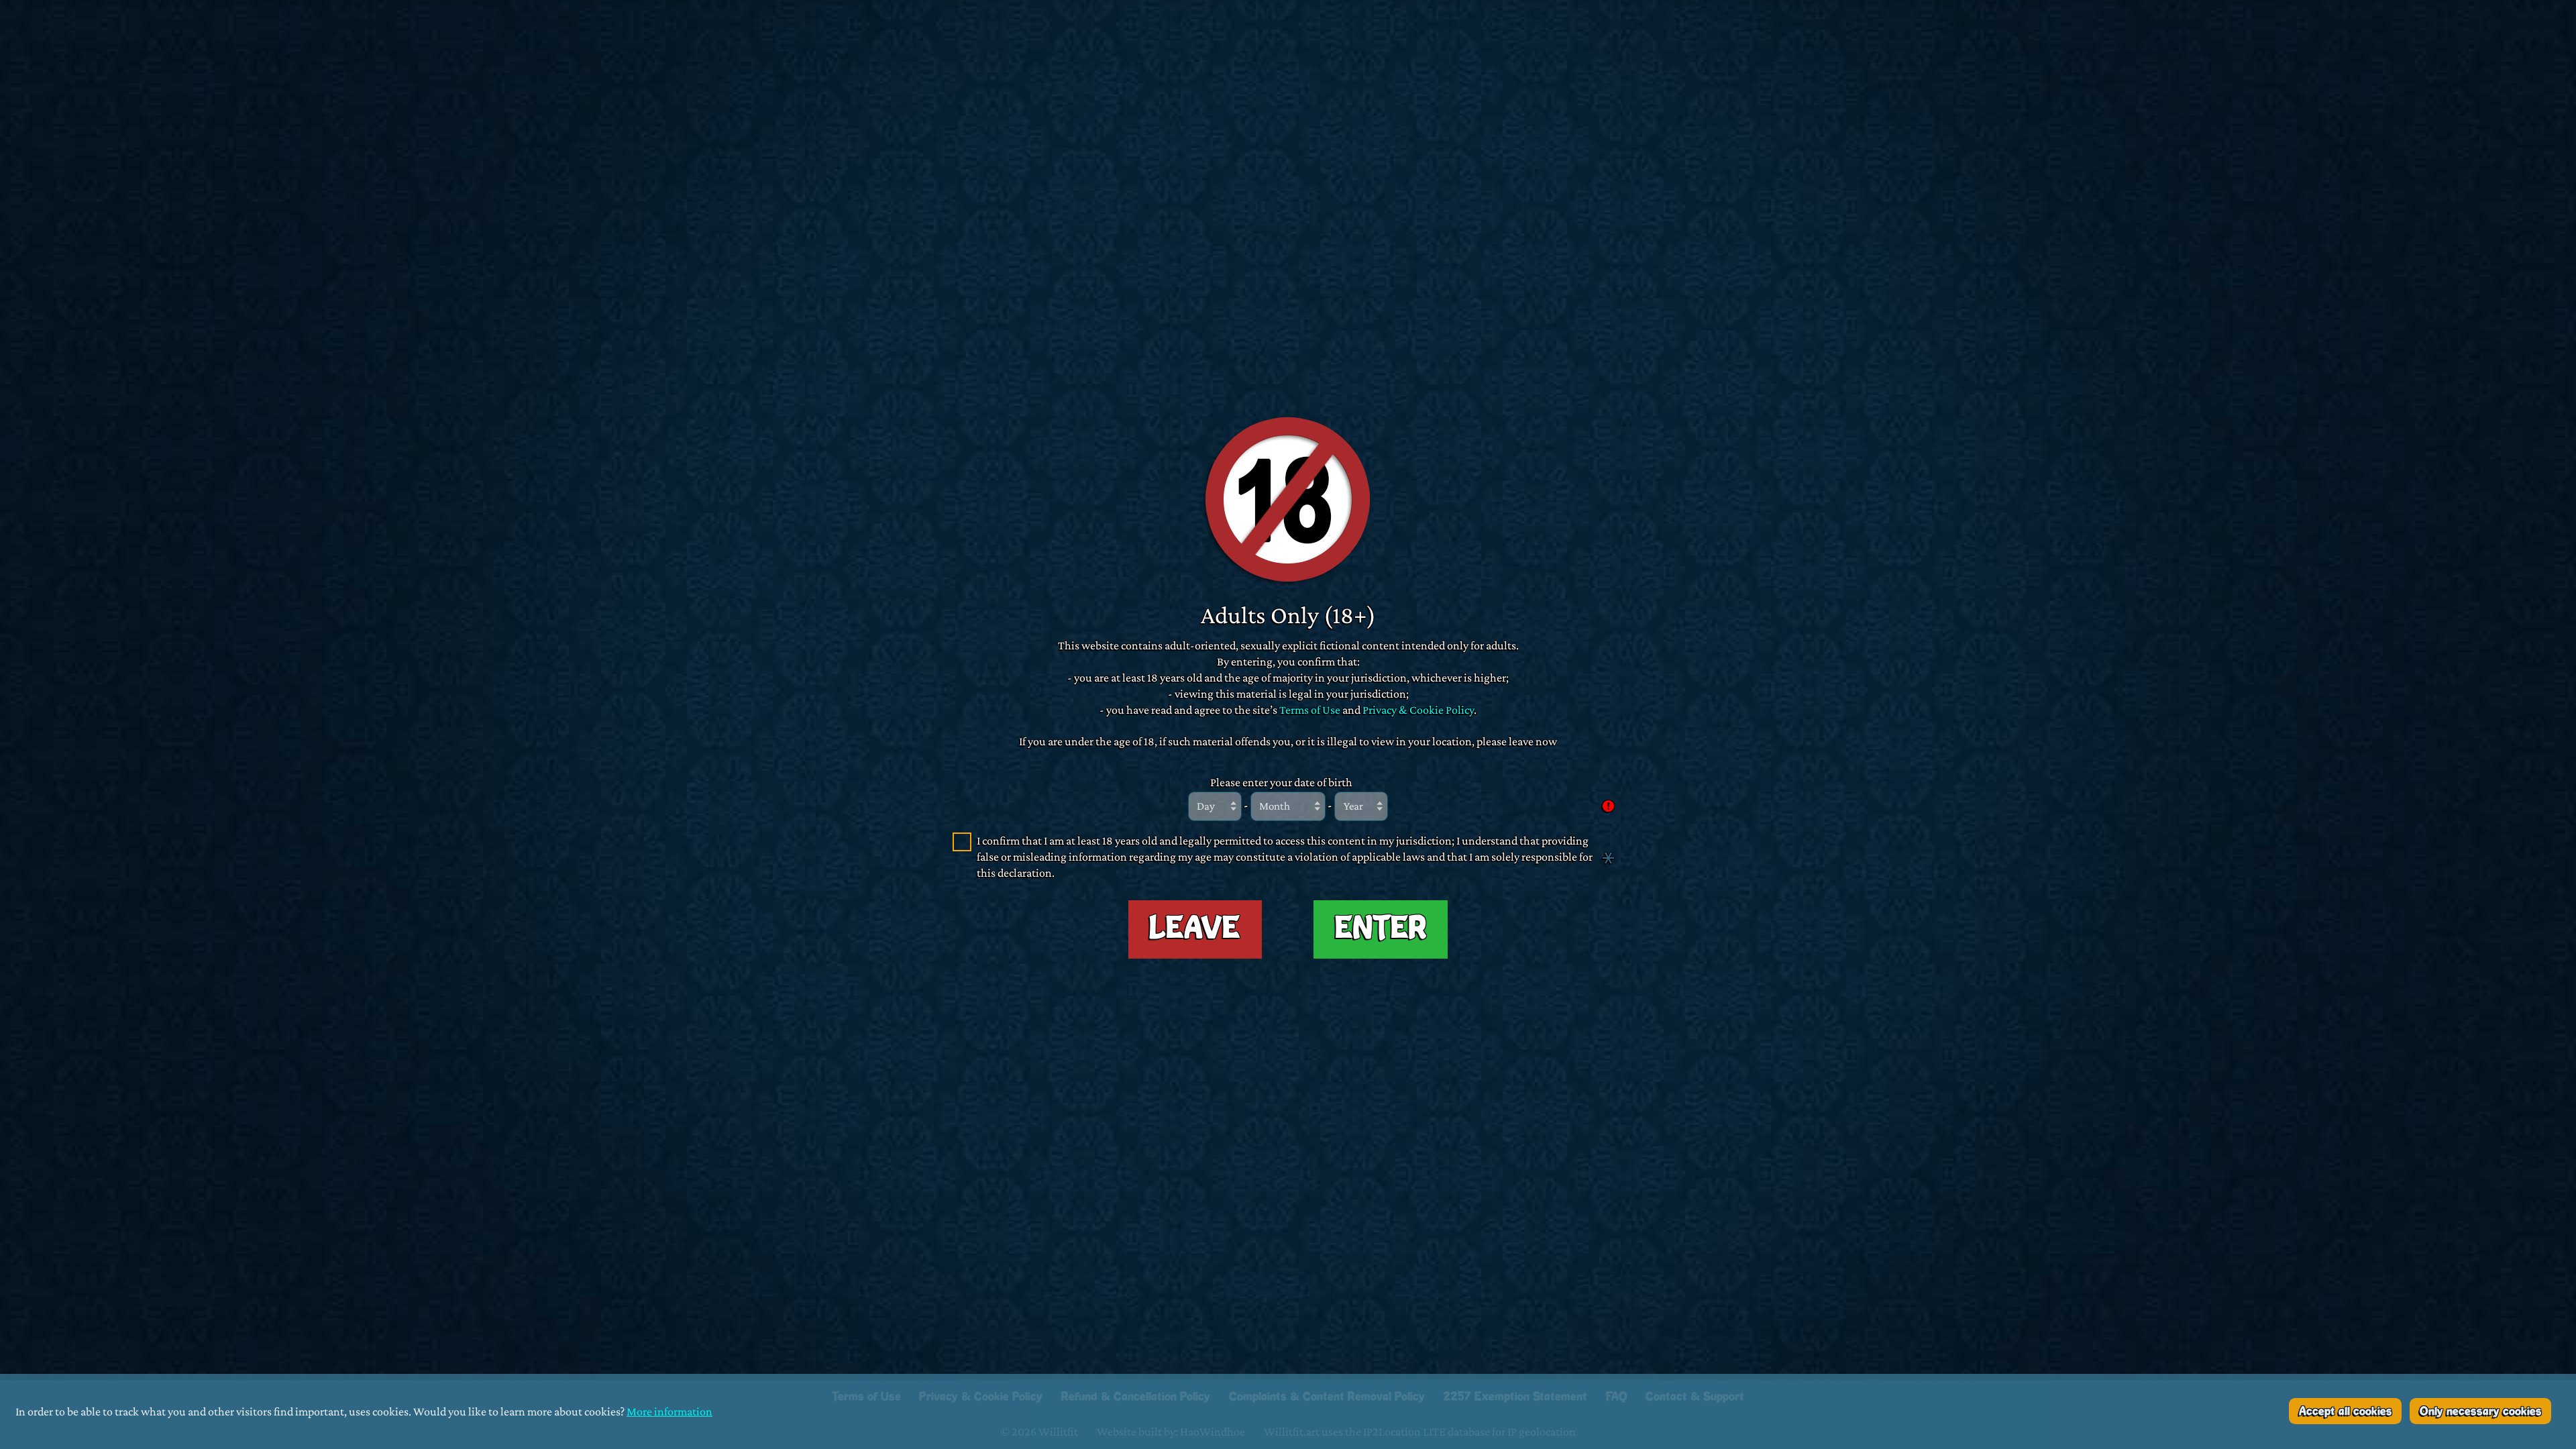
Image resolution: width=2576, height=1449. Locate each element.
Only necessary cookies (2481, 1411)
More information (669, 1411)
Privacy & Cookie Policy (1418, 709)
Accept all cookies (2346, 1411)
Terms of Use (1310, 709)
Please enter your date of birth (1281, 782)
